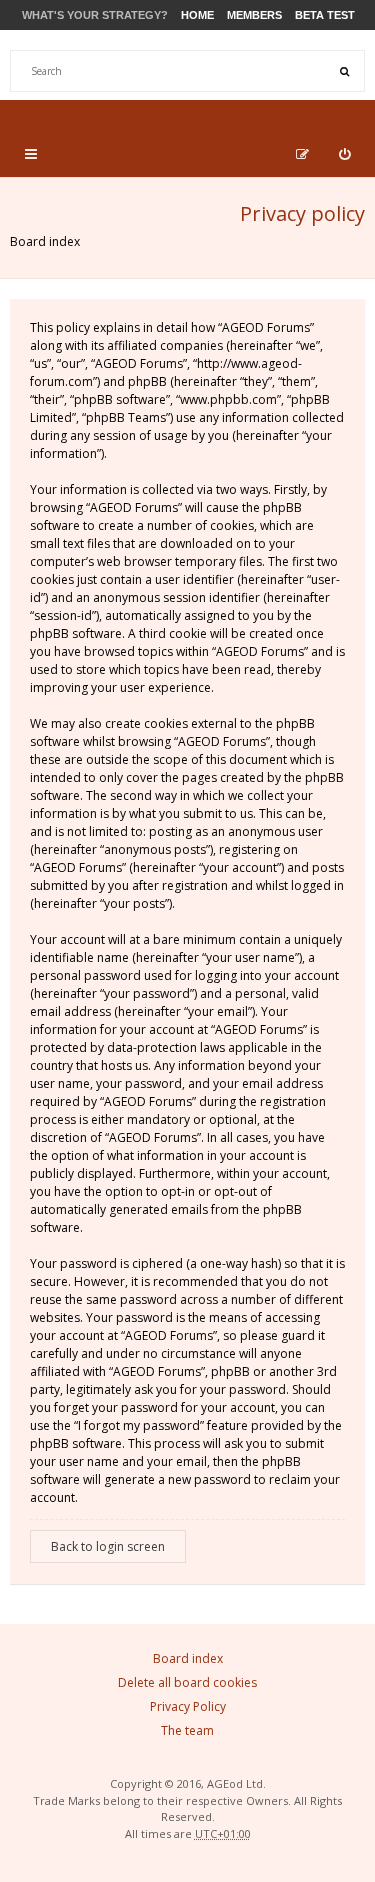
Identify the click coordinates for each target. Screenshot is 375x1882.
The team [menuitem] (187, 1730)
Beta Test (325, 15)
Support (318, 111)
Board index (45, 241)
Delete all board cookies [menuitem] (187, 1682)
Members (254, 15)
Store (143, 111)
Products (225, 111)
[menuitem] (344, 154)
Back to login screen (108, 1546)
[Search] (344, 71)
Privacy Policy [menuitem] (188, 1706)
